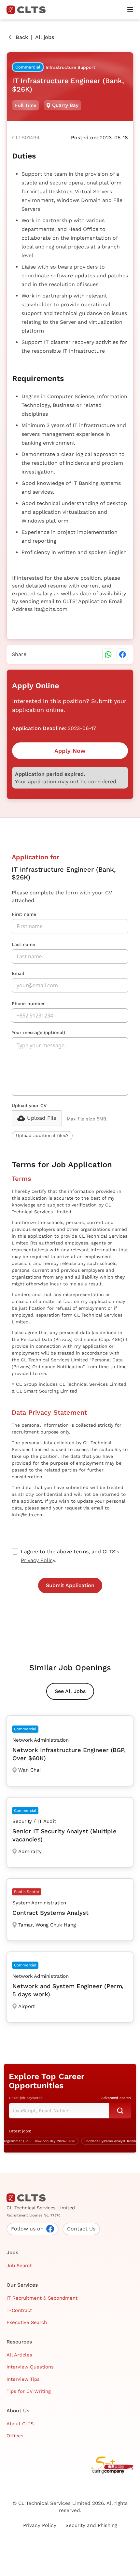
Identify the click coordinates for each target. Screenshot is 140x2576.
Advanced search (116, 2098)
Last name (23, 944)
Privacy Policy (38, 1560)
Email (18, 973)
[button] (130, 10)
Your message (38, 1032)
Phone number (28, 1004)
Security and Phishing (91, 2525)
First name (24, 914)
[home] (29, 10)
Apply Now (70, 751)
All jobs (45, 37)
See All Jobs (70, 1691)
